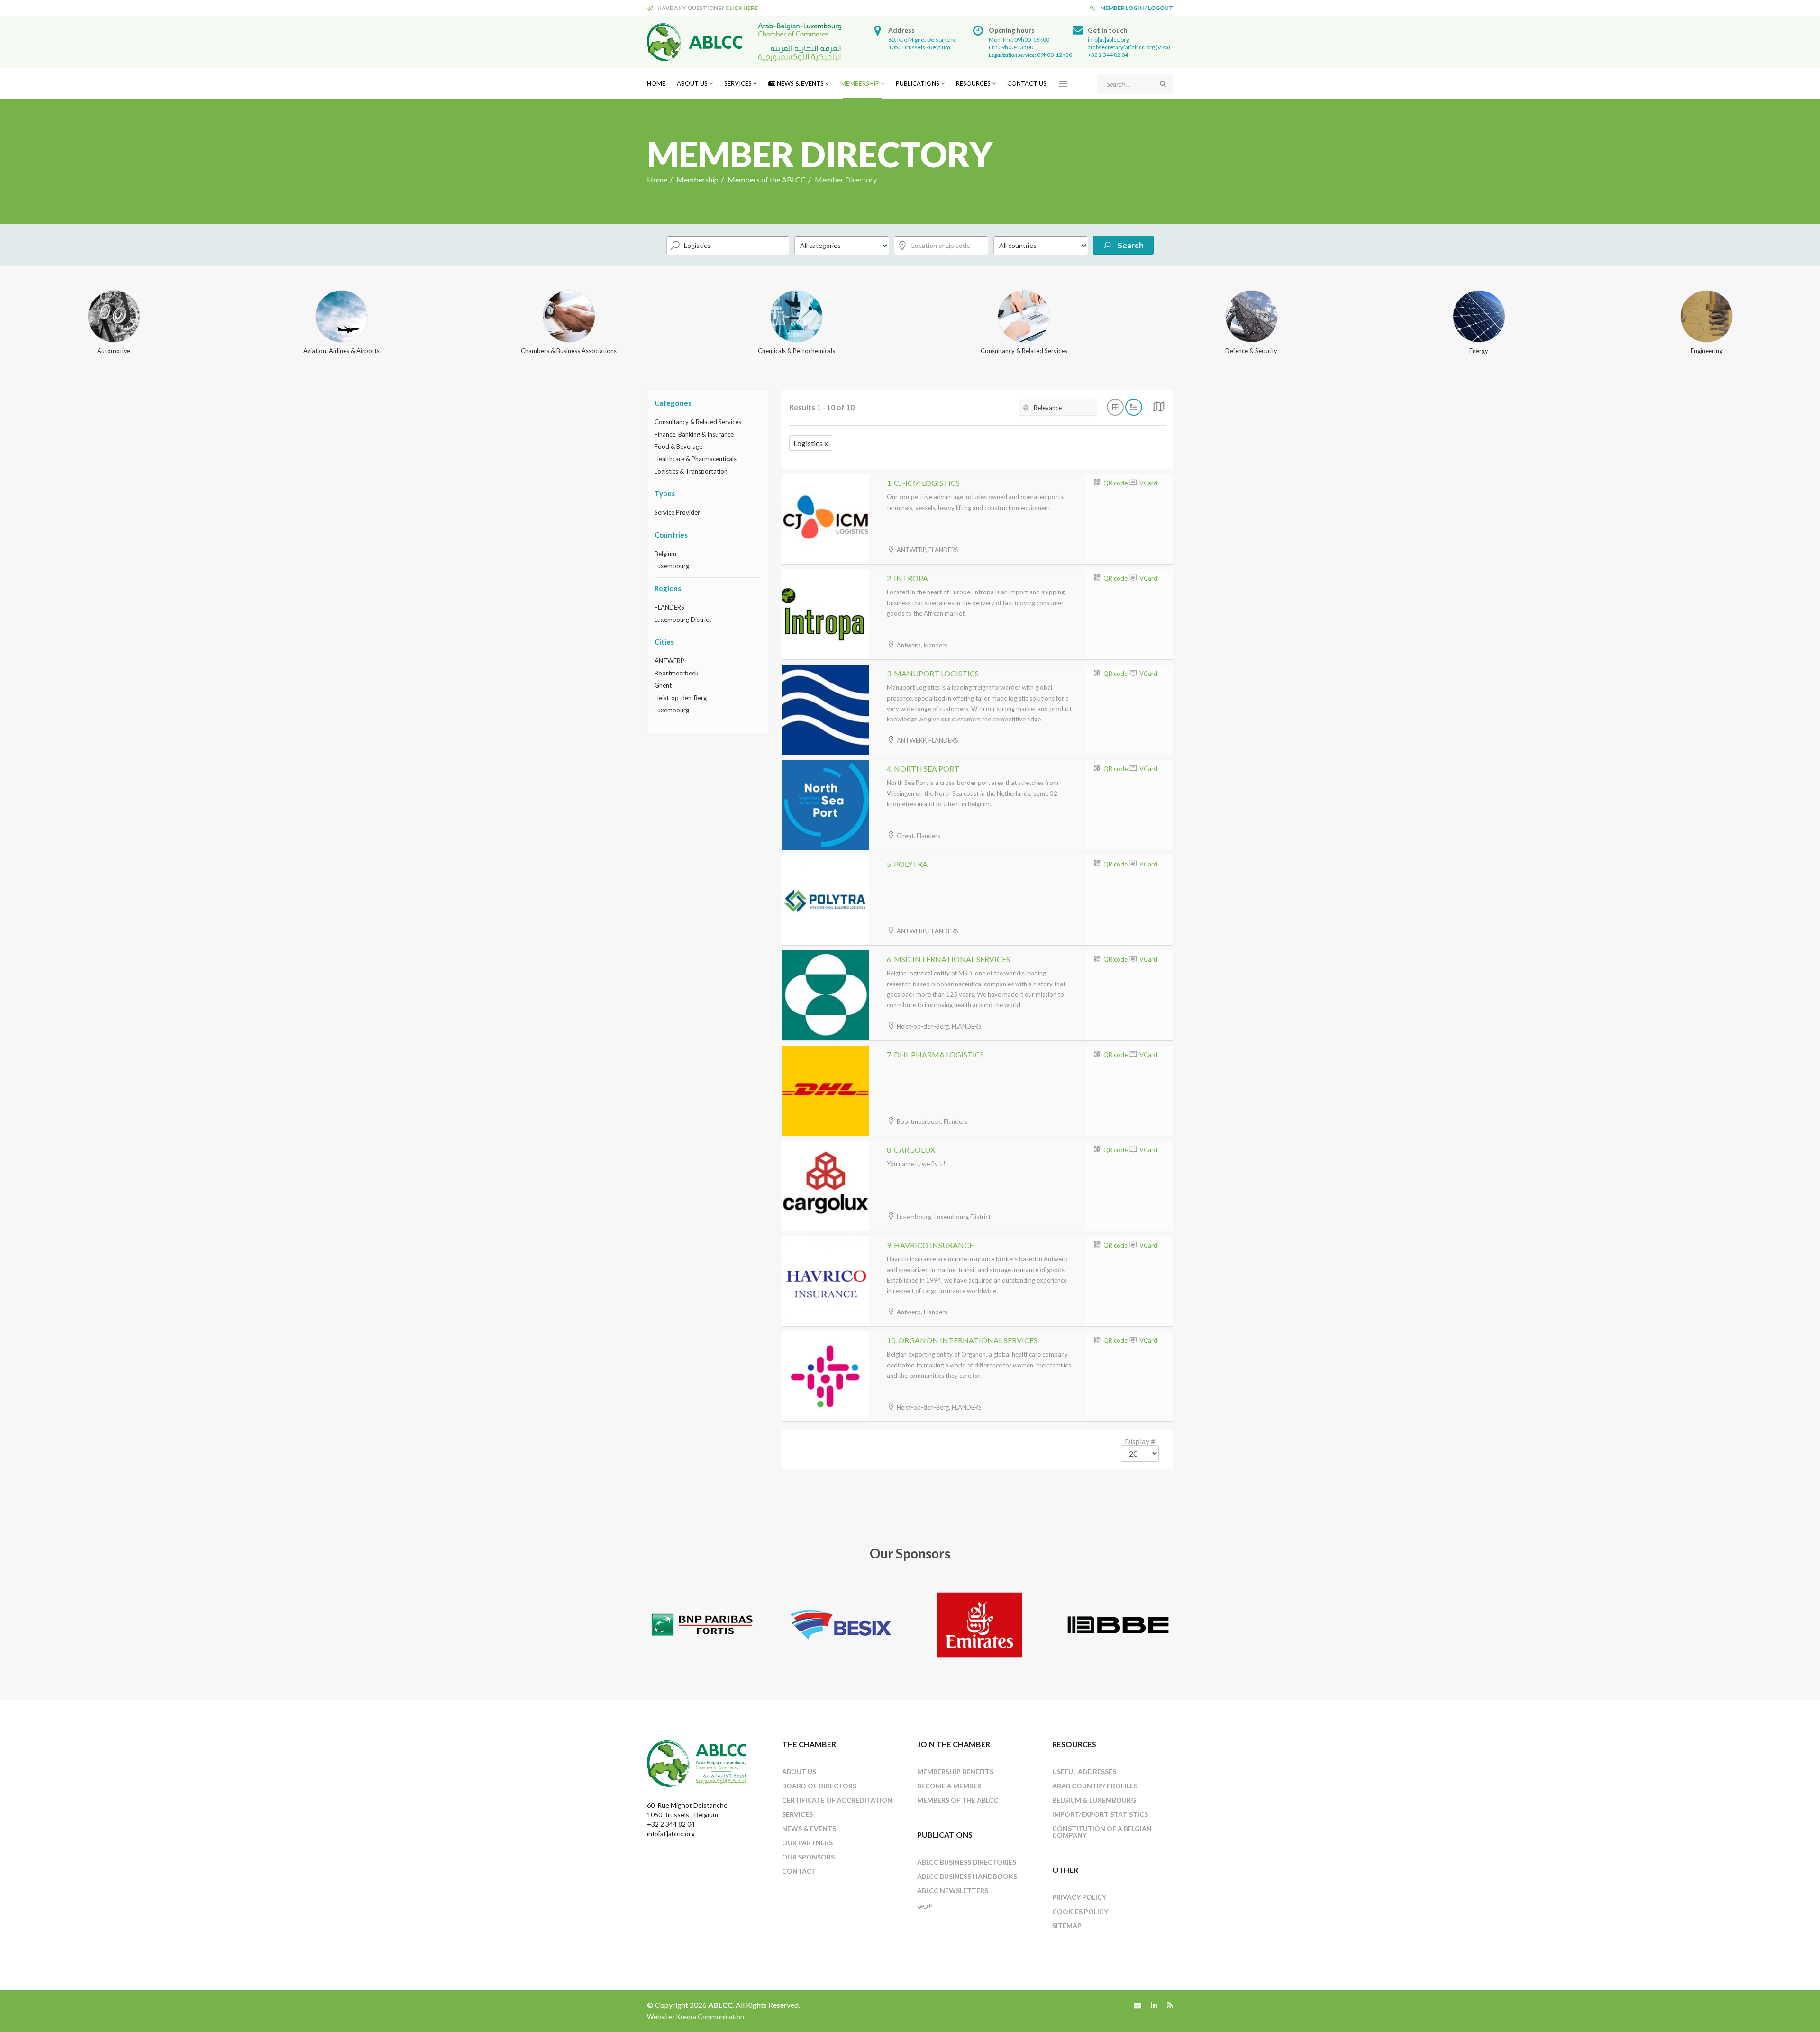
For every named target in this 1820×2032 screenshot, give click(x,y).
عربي (925, 1905)
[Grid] (1159, 409)
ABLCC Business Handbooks (967, 1876)
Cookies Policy (1080, 1911)
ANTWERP (669, 661)
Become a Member (949, 1786)
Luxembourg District (683, 620)
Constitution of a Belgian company (1102, 1832)
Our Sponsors (808, 1857)
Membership (860, 83)
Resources (973, 83)
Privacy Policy (1079, 1897)
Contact (799, 1871)
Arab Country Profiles (1095, 1786)
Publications (918, 83)
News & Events (800, 83)
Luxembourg (672, 566)
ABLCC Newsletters (953, 1891)
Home (656, 83)
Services (738, 83)
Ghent (663, 685)
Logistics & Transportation (691, 471)
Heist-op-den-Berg (681, 698)
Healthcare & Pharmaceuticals (696, 459)
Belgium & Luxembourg (1094, 1800)
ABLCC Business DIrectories (967, 1862)
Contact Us (1027, 83)
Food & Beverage (678, 446)
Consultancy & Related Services (698, 422)
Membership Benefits (955, 1772)
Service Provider (677, 512)
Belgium (665, 554)
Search (1130, 245)
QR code (1115, 483)
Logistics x (811, 443)
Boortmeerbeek (677, 673)
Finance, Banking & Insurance (694, 434)
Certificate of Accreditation (837, 1800)
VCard (1148, 483)
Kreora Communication (710, 2017)
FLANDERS (669, 607)
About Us (692, 83)
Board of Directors (819, 1786)
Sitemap (1067, 1926)
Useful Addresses (1084, 1772)
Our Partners (807, 1843)
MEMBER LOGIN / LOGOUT (1137, 8)
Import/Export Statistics (1100, 1814)
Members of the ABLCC (767, 179)
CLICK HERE (742, 8)
